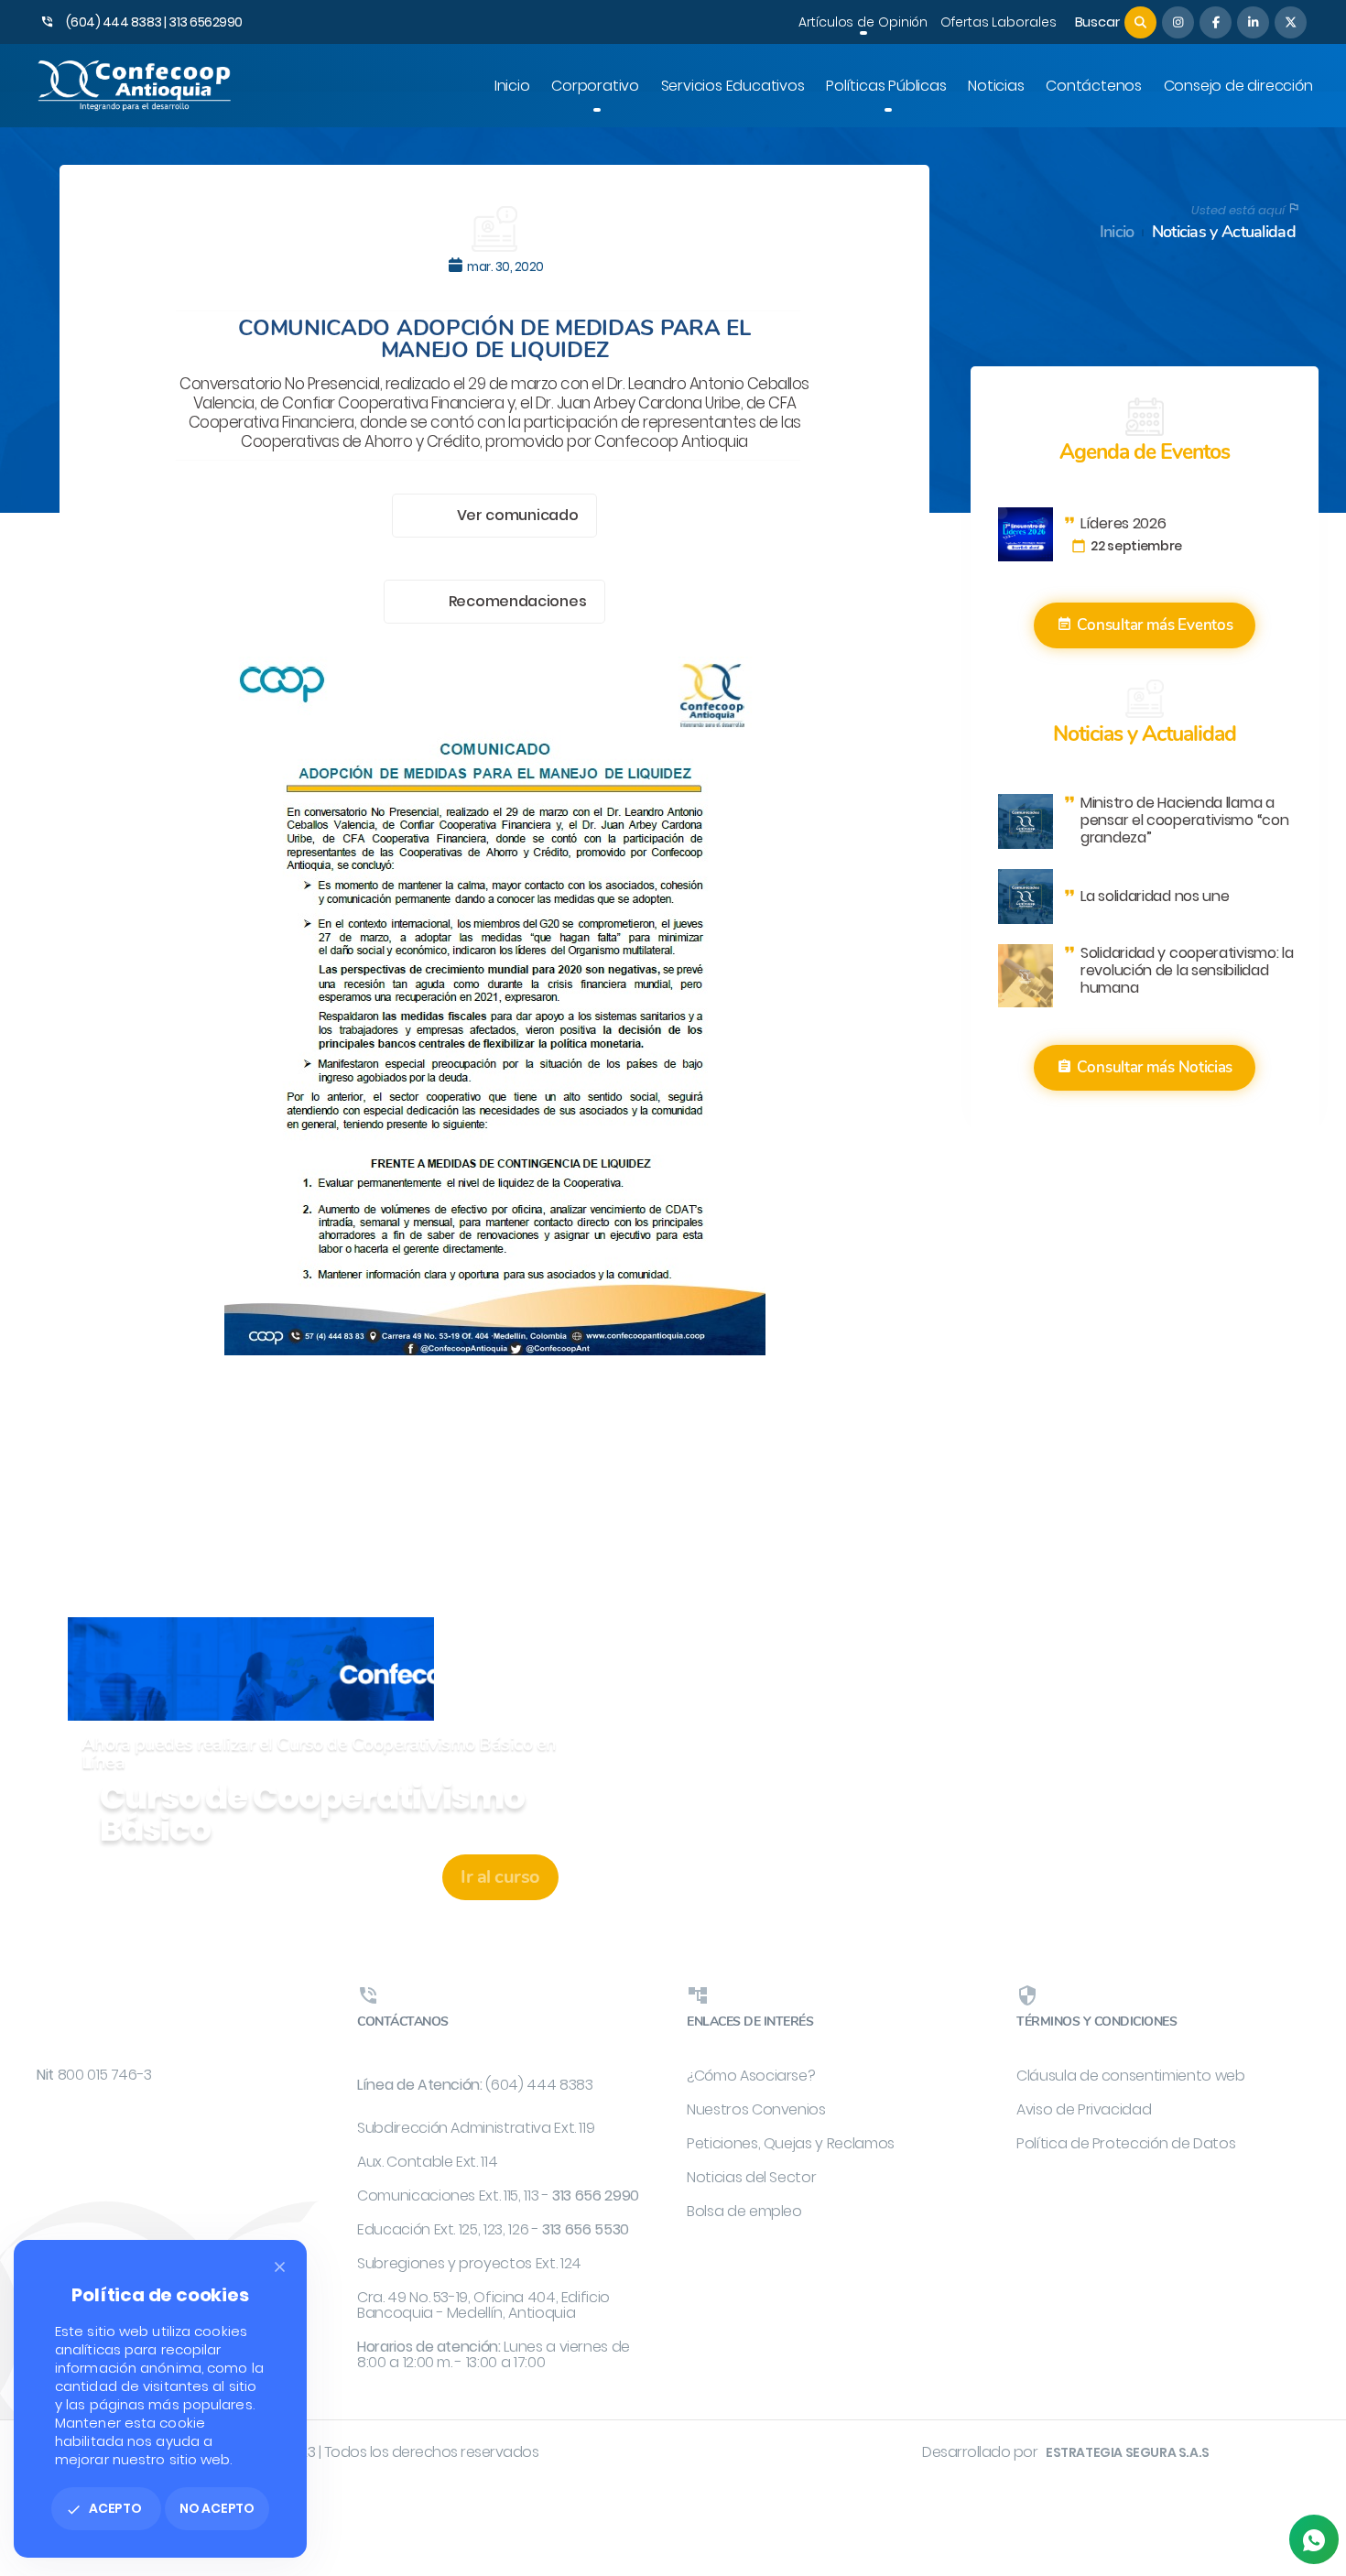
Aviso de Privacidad (1084, 2109)
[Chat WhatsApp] (1314, 2539)
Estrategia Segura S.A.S (1128, 2452)
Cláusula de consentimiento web (1131, 2076)
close (280, 2267)
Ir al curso (500, 1877)
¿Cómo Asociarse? (751, 2076)
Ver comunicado (518, 515)
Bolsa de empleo (744, 2211)
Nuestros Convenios (756, 2109)
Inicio (1117, 232)
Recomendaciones (518, 601)
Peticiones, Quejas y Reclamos (791, 2143)
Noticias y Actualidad (1224, 232)
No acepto (217, 2508)
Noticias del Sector (751, 2177)
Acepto (104, 2508)
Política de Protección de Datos (1126, 2143)
